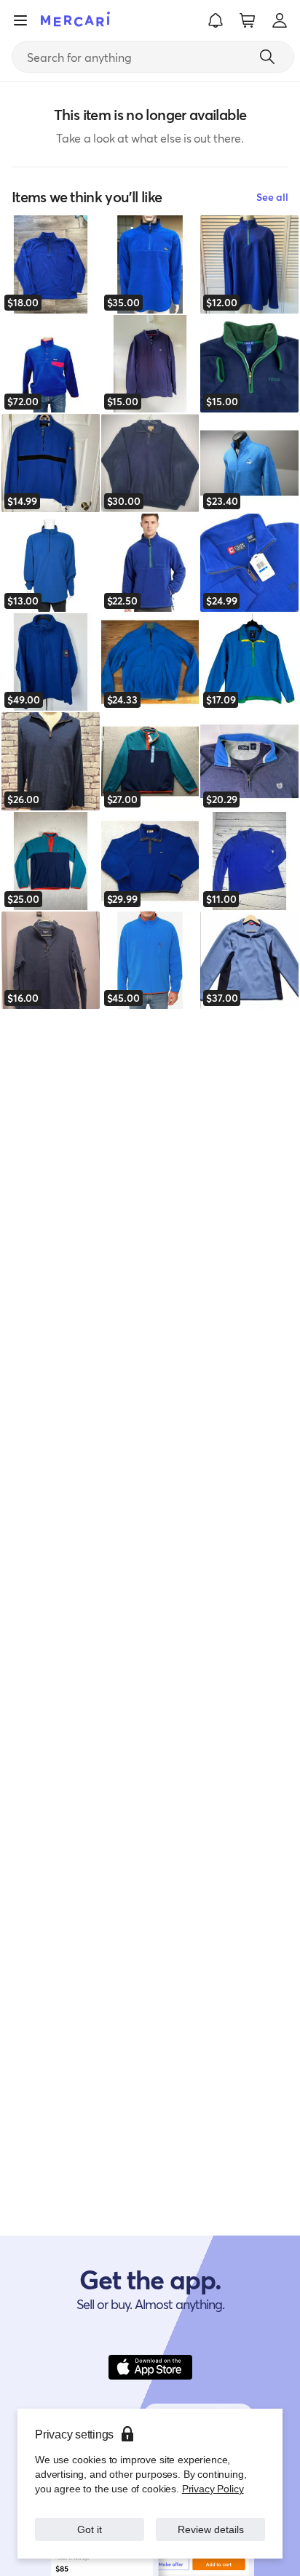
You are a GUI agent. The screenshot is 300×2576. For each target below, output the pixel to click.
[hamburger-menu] (20, 20)
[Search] (267, 57)
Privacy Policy (213, 2488)
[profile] (280, 20)
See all (272, 197)
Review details (210, 2529)
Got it (90, 2529)
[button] (216, 20)
